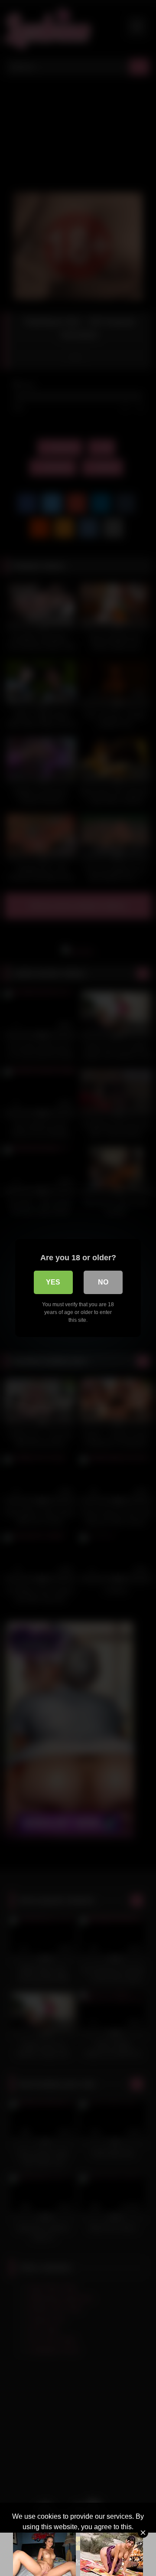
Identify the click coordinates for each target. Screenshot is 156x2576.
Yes (53, 1282)
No (103, 1282)
